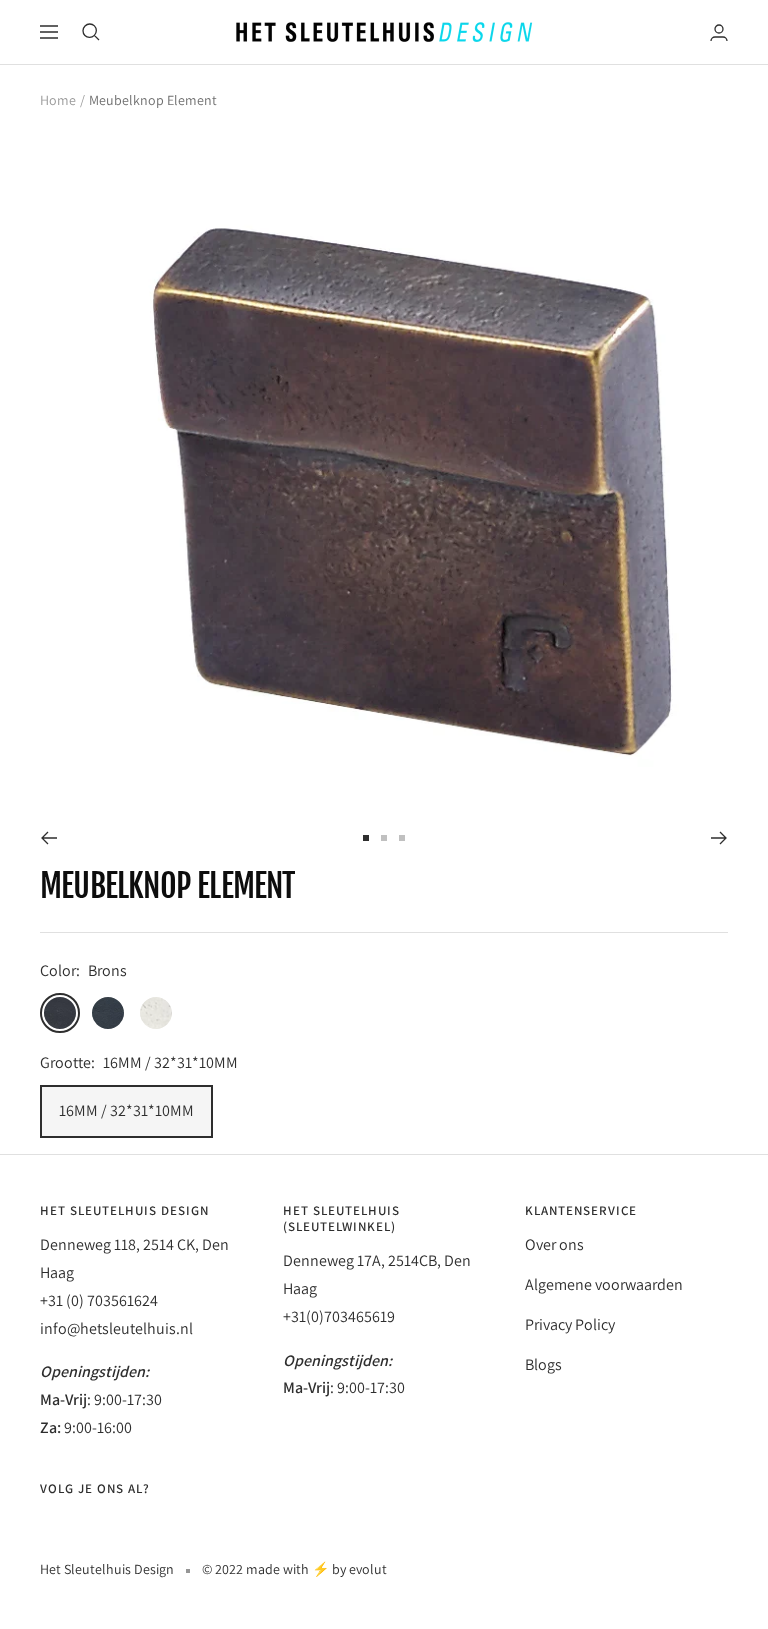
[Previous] (48, 838)
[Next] (719, 838)
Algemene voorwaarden (604, 1284)
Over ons (554, 1244)
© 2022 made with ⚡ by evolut (294, 1569)
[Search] (91, 32)
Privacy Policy (570, 1324)
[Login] (719, 32)
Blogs (543, 1364)
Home (58, 100)
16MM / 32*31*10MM (126, 1110)
